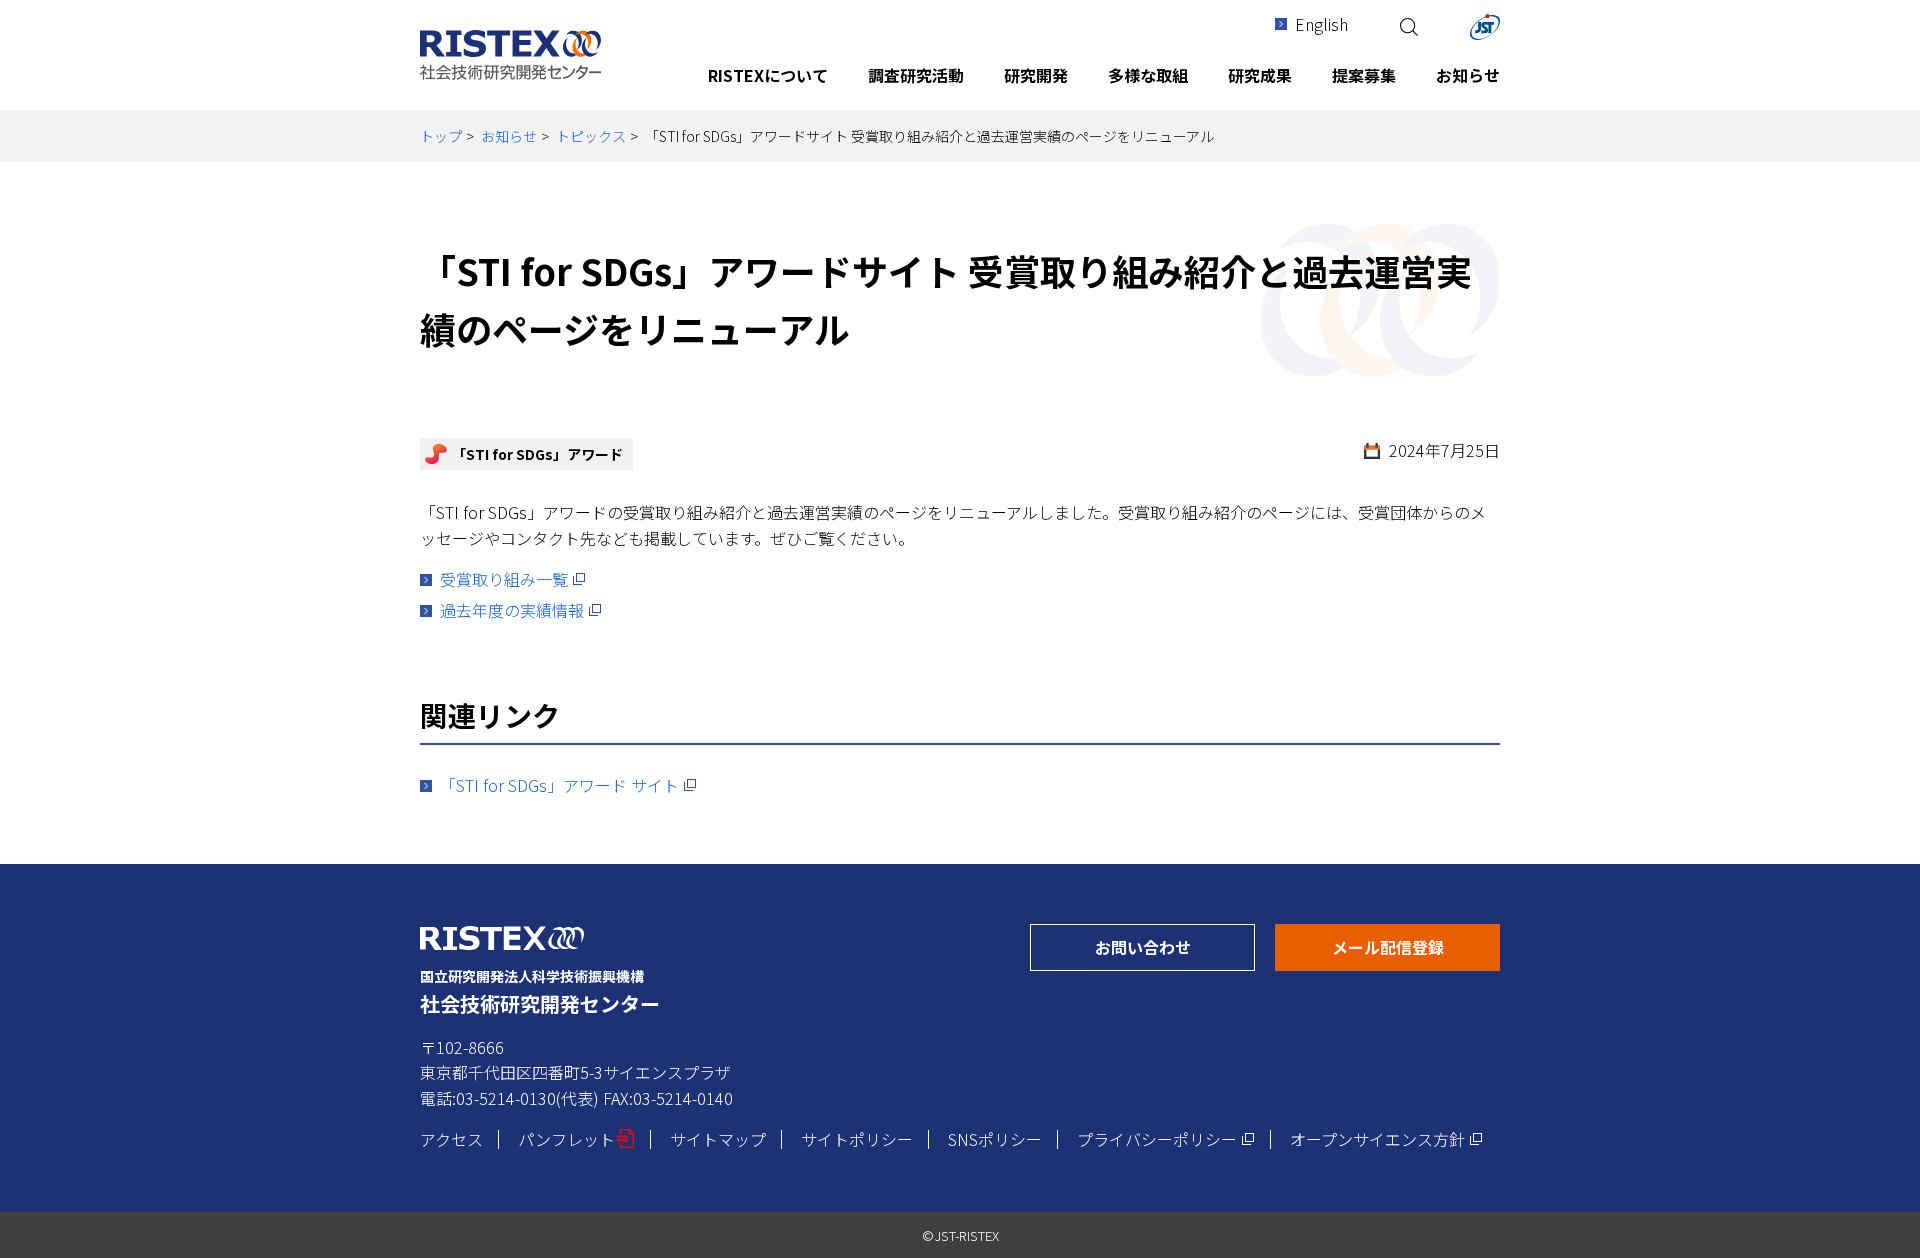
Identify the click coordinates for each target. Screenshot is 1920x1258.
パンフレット (576, 1139)
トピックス (591, 136)
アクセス (451, 1139)
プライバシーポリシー (1166, 1139)
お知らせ (509, 136)
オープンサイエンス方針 (1386, 1139)
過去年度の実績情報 (521, 610)
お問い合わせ (1175, 946)
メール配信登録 (1416, 946)
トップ (441, 136)
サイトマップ (718, 1139)
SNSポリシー (995, 1139)
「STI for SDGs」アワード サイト (568, 785)
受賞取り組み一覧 (513, 579)
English (1321, 24)
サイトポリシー (857, 1139)
